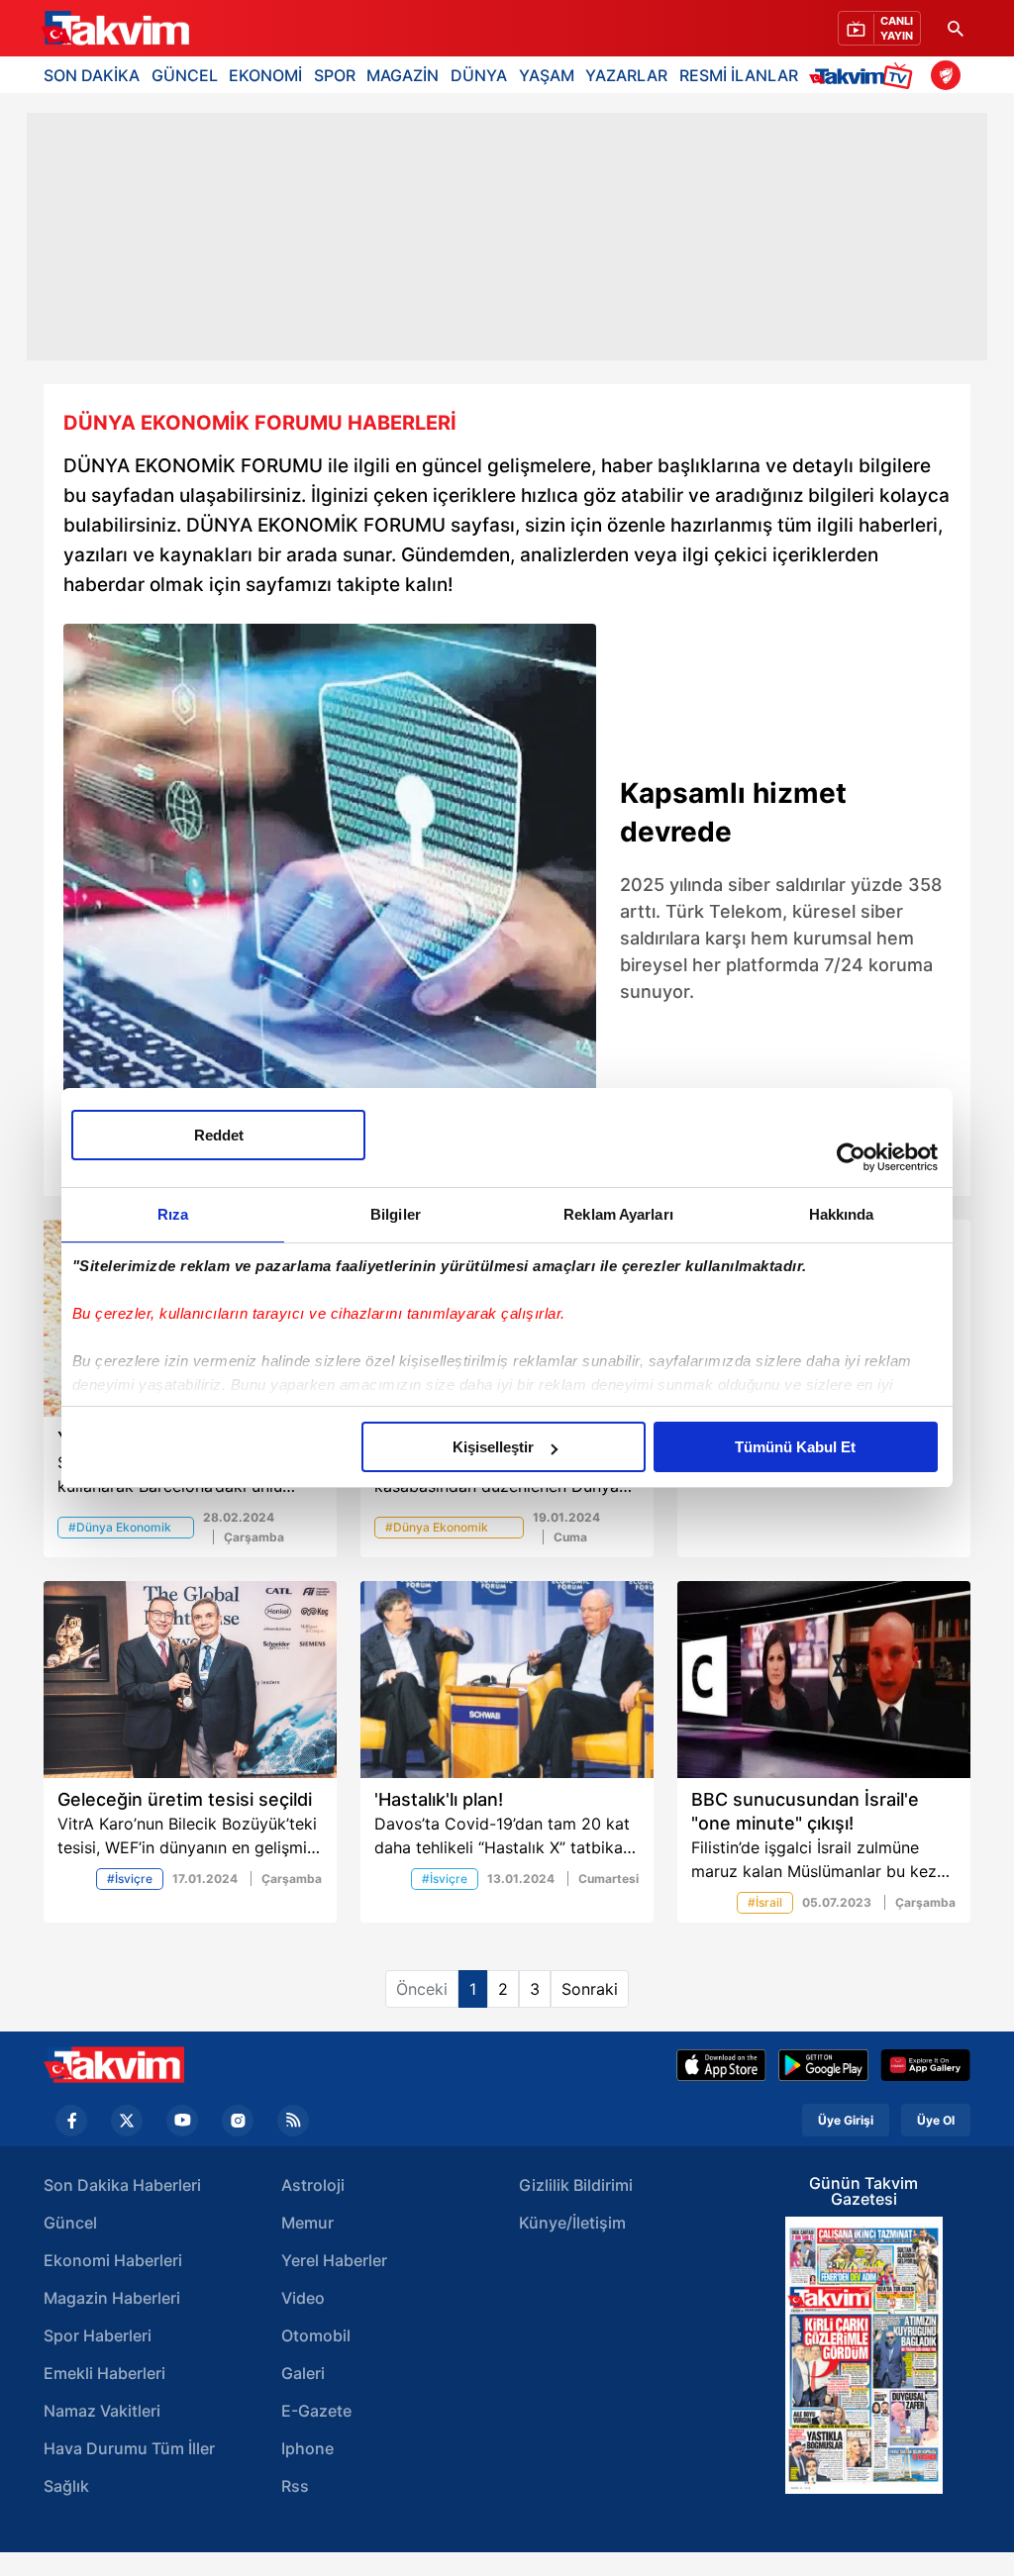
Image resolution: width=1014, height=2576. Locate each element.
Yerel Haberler (334, 2260)
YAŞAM (547, 75)
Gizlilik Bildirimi (576, 2185)
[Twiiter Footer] (127, 2121)
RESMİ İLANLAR (739, 75)
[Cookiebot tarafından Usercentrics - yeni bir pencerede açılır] (851, 1157)
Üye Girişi (846, 2120)
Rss (295, 2486)
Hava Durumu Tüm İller (129, 2448)
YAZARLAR (626, 75)
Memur (307, 2223)
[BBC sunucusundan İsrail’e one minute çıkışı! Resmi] (824, 1680)
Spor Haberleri (98, 2335)
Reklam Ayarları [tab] (618, 1214)
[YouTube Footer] (182, 2121)
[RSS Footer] (293, 2121)
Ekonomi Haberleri (113, 2260)
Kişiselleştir (493, 1447)
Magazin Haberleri (112, 2298)
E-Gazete (316, 2411)
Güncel (70, 2223)
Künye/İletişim (572, 2223)
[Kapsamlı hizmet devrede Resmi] (330, 890)
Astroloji (313, 2185)
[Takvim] (115, 29)
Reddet (219, 1135)
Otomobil (316, 2335)
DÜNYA (479, 75)
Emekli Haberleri (104, 2373)
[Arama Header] (956, 28)
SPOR (335, 75)
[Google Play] (823, 2065)
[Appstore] (721, 2065)
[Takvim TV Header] (864, 75)
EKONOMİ (265, 75)
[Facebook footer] (71, 2121)
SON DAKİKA (92, 75)
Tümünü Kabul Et (795, 1447)
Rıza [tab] (173, 1214)
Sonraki (590, 1989)
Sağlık (66, 2486)
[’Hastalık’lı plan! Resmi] (507, 1680)
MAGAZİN (403, 75)
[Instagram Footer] (238, 2121)
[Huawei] (925, 2065)
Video (303, 2298)
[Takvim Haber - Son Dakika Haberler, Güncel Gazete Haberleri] (114, 2065)
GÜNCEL (185, 75)
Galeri (303, 2373)
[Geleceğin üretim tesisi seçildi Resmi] (190, 1680)
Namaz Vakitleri (102, 2411)
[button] (84, 905)
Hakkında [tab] (842, 1214)
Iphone (307, 2448)
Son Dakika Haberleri (122, 2185)
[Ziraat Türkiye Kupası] (946, 75)
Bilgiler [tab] (396, 1214)
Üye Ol (936, 2120)
